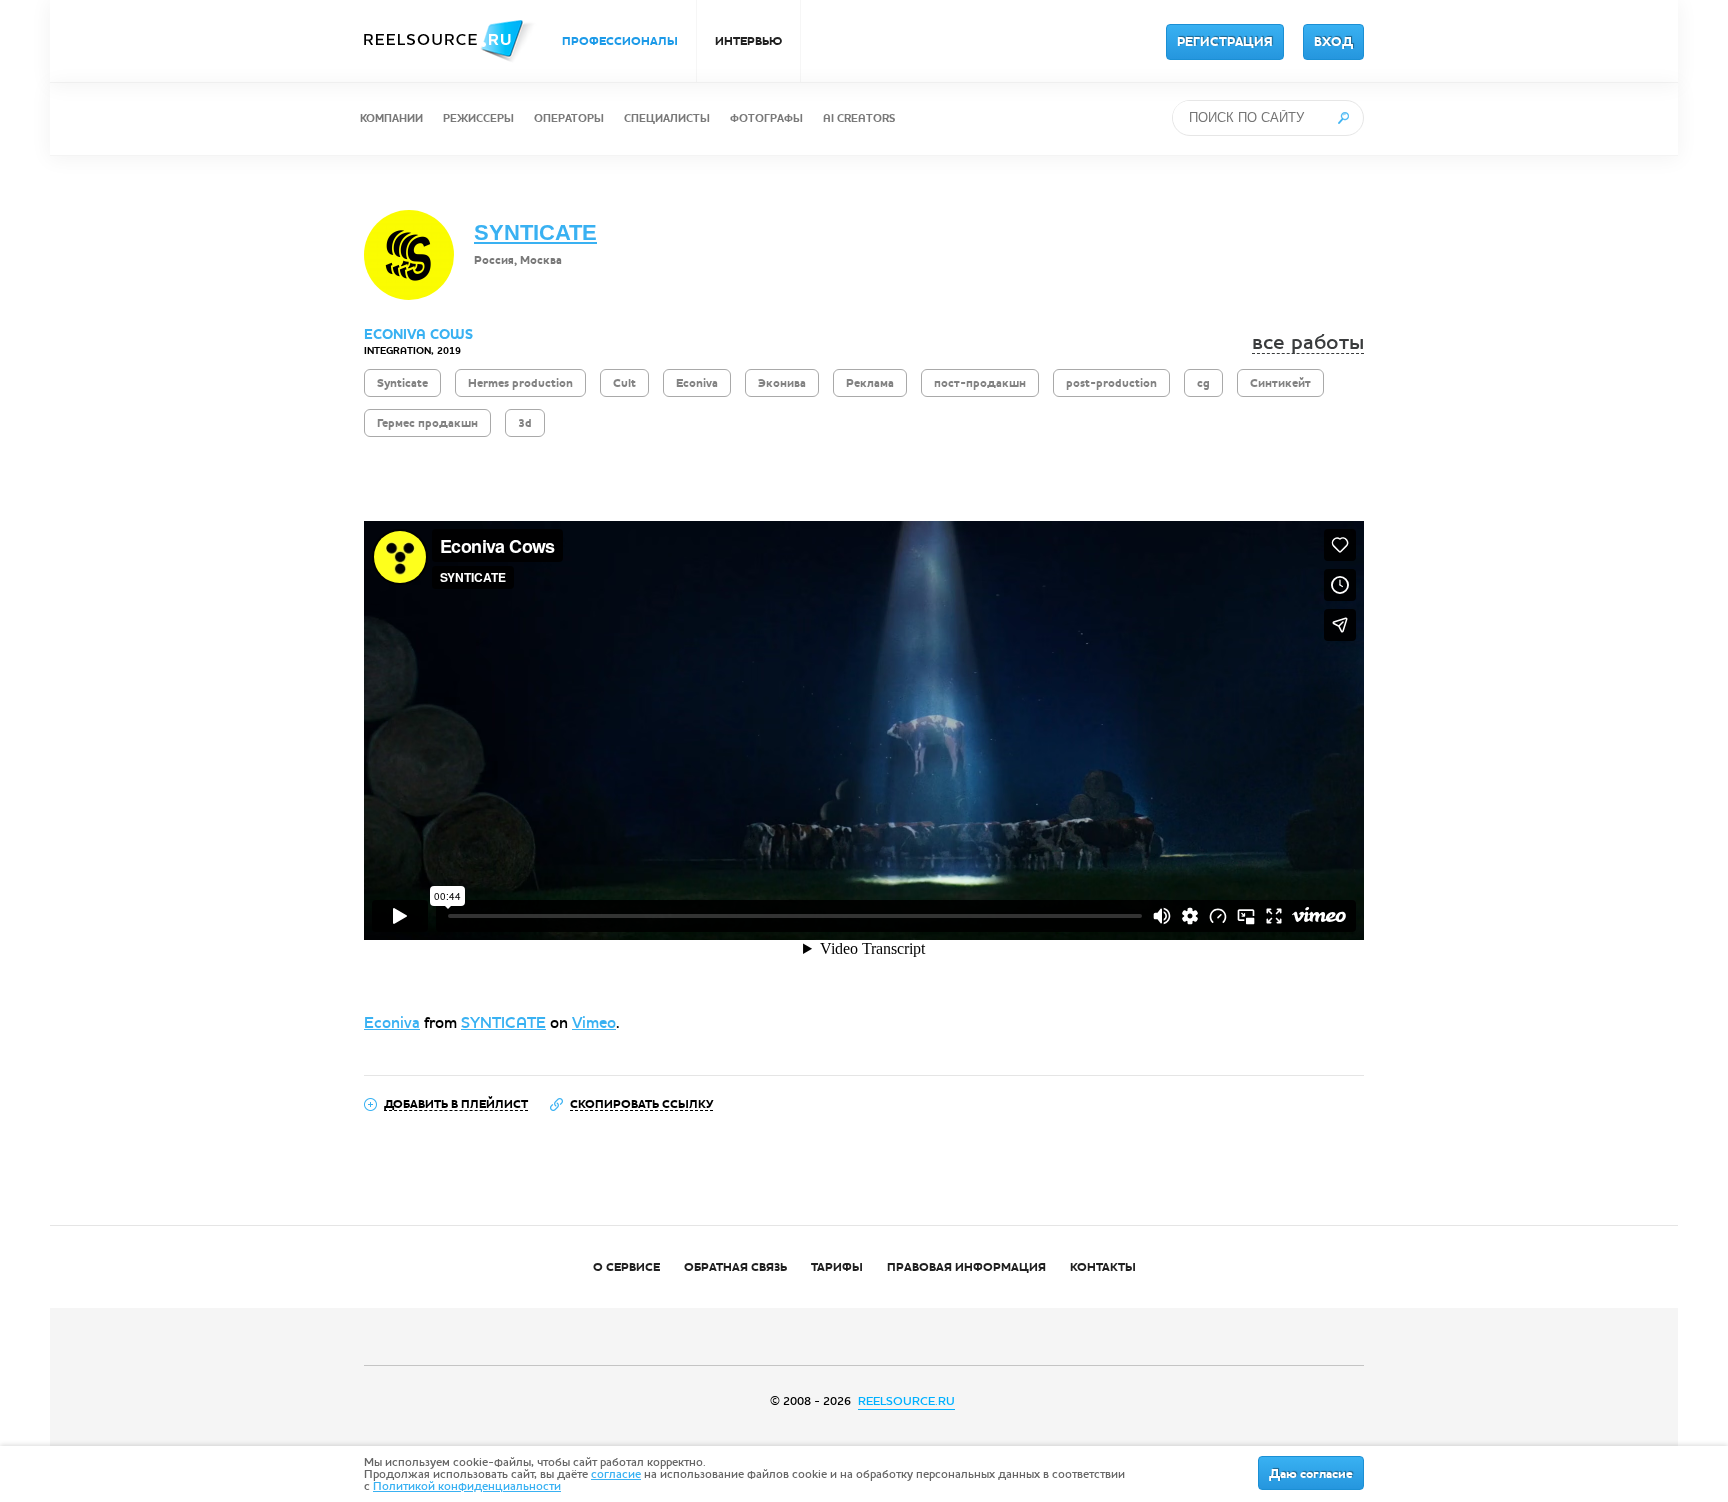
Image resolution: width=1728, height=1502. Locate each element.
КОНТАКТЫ (1103, 1267)
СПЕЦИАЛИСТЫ (667, 118)
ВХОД (1333, 42)
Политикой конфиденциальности (467, 1486)
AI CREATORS (859, 118)
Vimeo (594, 1022)
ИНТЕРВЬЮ (748, 41)
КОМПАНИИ (391, 118)
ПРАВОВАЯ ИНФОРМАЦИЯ (966, 1267)
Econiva (392, 1022)
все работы (1308, 342)
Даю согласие (1311, 1474)
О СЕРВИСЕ (626, 1267)
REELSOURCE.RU (906, 1401)
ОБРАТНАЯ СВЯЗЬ (735, 1267)
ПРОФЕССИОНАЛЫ (620, 41)
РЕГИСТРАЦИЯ (1225, 42)
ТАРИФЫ (837, 1267)
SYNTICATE (535, 232)
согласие (616, 1474)
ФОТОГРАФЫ (766, 118)
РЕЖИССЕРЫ (478, 118)
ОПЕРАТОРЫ (569, 118)
